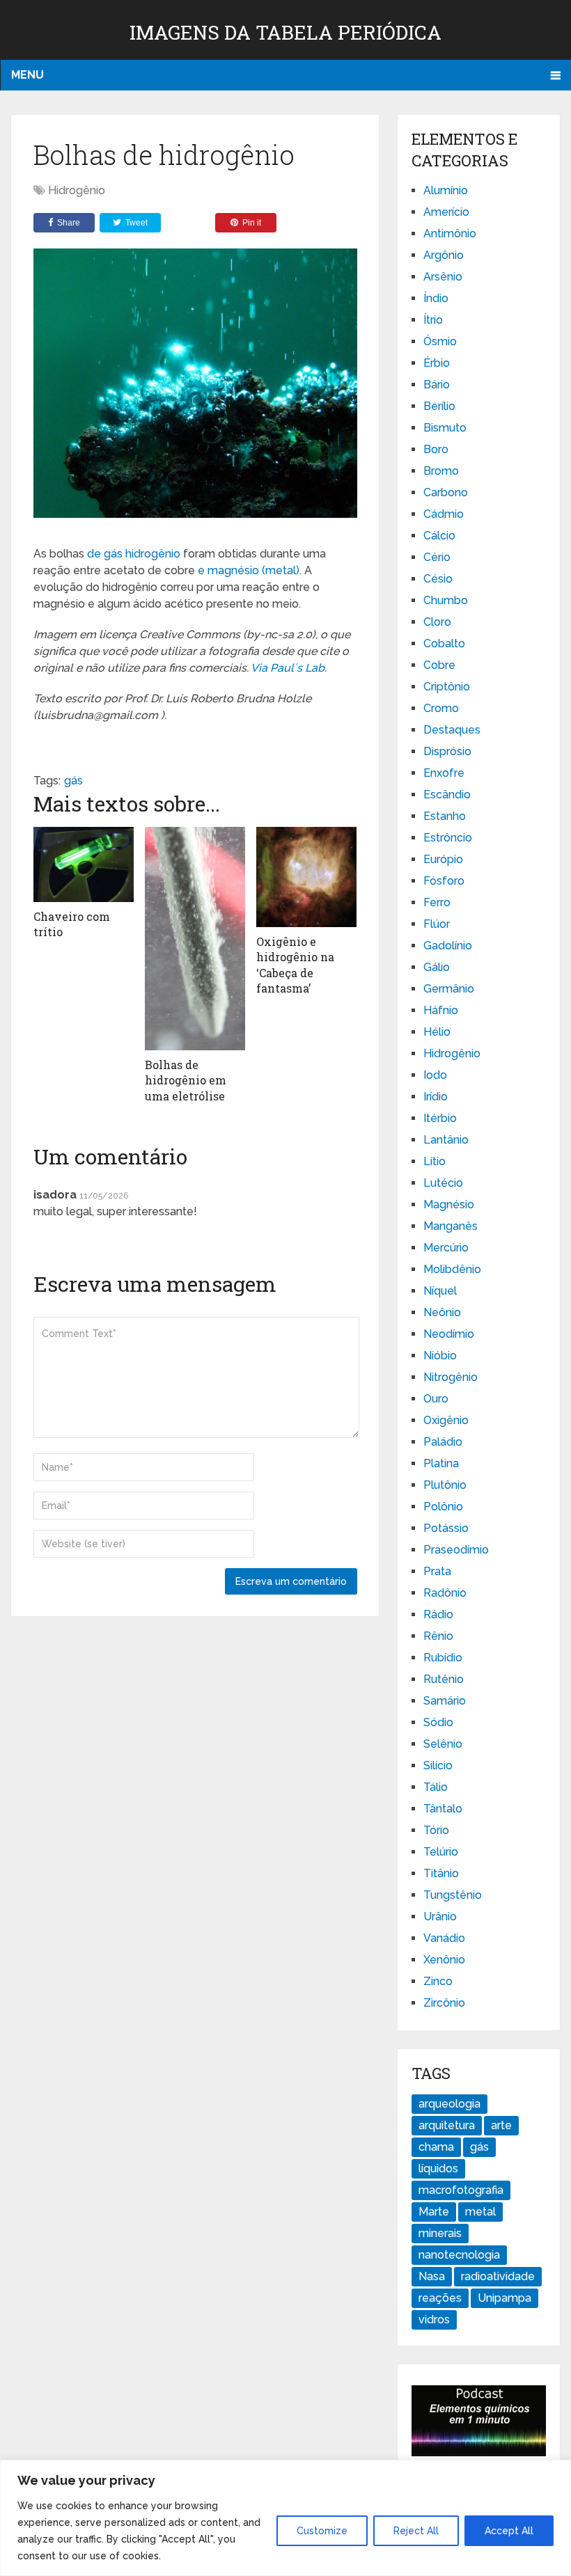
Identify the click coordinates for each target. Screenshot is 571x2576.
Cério (437, 557)
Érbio (437, 363)
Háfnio (441, 1010)
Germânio (449, 989)
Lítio (435, 1161)
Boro (436, 449)
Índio (436, 298)
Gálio (437, 967)
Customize (322, 2531)
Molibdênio (452, 1269)
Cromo (441, 708)
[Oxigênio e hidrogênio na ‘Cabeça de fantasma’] (306, 877)
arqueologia (449, 2104)
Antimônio (450, 234)
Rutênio (444, 1679)
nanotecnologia (459, 2255)
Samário (445, 1701)
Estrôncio (448, 838)
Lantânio (446, 1140)
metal (480, 2212)
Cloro (437, 622)
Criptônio (447, 687)
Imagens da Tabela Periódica (285, 32)
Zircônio (444, 2003)
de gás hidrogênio (134, 554)
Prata (437, 1571)
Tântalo (443, 1809)
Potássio (446, 1528)
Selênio (443, 1744)
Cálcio (439, 536)
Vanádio (444, 1938)
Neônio (442, 1312)
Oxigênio (446, 1420)
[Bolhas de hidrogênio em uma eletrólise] (195, 939)
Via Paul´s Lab (288, 668)
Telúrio (441, 1852)
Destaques (452, 730)
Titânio (441, 1873)
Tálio (436, 1787)
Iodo (435, 1075)
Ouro (436, 1399)
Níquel (440, 1291)
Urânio (440, 1917)
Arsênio (443, 277)
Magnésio (449, 1204)
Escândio (447, 795)
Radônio (445, 1593)
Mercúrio (446, 1248)
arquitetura (447, 2125)
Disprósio (447, 751)
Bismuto (445, 428)
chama (436, 2147)
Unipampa (504, 2298)
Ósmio (440, 341)
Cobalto (444, 643)
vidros (434, 2320)
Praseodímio (456, 1550)
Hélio (437, 1032)
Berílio (439, 406)
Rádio (438, 1614)
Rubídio (443, 1658)
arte (501, 2125)
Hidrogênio (77, 190)
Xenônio (444, 1960)
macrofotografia (461, 2190)
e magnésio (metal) (249, 570)
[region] (285, 2518)
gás (73, 781)
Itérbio (440, 1118)
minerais (440, 2233)
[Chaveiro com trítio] (84, 864)
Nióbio (440, 1356)
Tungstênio (453, 1895)
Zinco (438, 1981)
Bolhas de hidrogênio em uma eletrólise (186, 1080)
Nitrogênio (451, 1377)
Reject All (416, 2531)
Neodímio (449, 1334)
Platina (441, 1463)
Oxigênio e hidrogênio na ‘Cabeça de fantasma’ (295, 965)
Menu (28, 75)
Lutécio (443, 1183)
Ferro (437, 902)
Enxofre (444, 773)
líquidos (438, 2168)
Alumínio (446, 190)
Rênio (438, 1636)
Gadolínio (448, 946)
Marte (434, 2212)
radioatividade (498, 2276)
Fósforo (444, 881)
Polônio (443, 1507)
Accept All (509, 2531)
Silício (438, 1765)
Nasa (432, 2276)
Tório (436, 1830)
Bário (437, 385)
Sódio (438, 1722)
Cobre (439, 665)
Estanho (445, 816)
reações (440, 2298)
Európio (443, 859)
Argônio (444, 255)
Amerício (446, 212)
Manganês (451, 1226)
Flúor (437, 924)
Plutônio (445, 1485)
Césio (438, 579)
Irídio (436, 1097)
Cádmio (444, 514)
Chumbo (446, 600)
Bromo (441, 471)
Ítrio (433, 320)
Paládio (443, 1442)
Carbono (446, 492)
